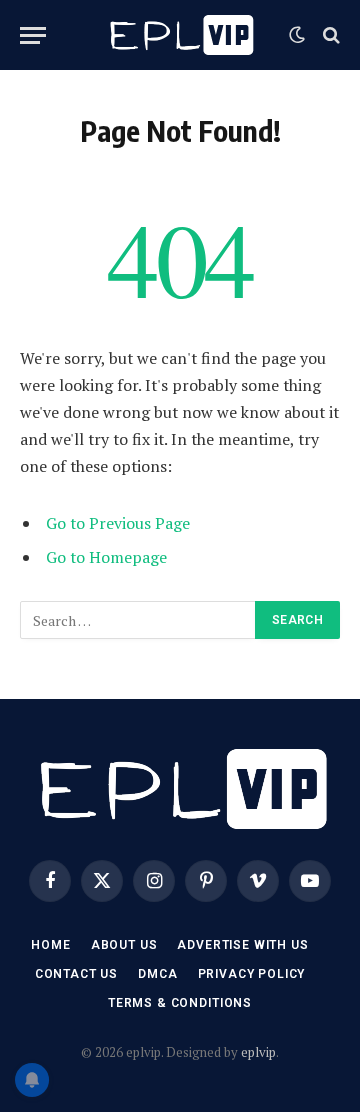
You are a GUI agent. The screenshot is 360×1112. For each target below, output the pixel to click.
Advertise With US (242, 945)
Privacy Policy (252, 974)
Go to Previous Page (118, 523)
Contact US (76, 974)
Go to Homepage (106, 557)
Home (50, 945)
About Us (124, 945)
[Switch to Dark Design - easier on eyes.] (297, 35)
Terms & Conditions (180, 1003)
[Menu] (33, 35)
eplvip (258, 1052)
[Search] (329, 35)
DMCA (157, 974)
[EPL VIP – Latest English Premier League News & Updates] (180, 35)
